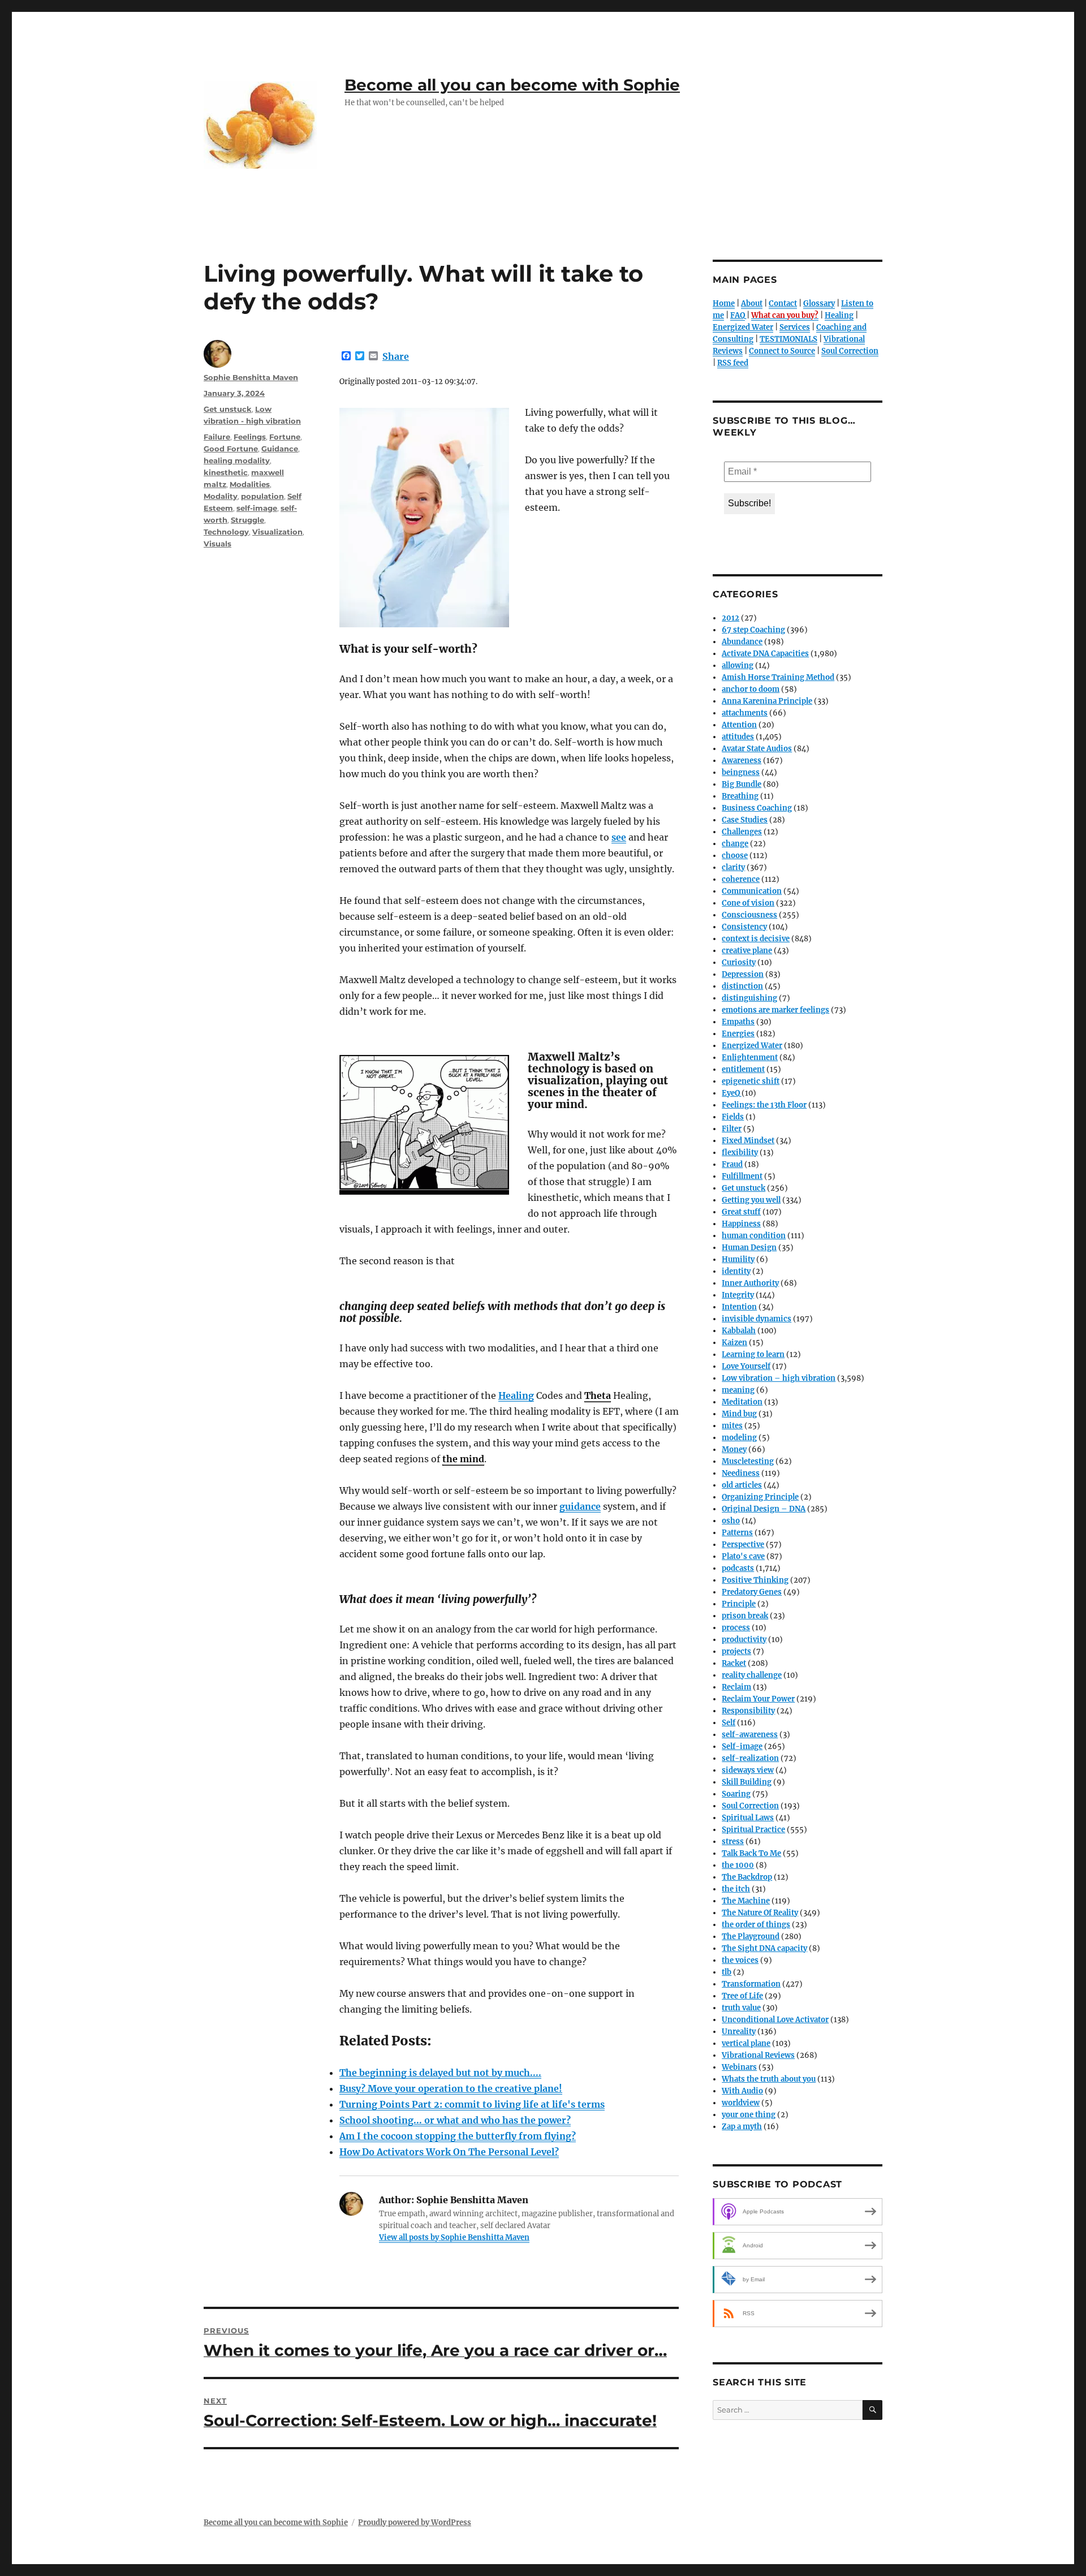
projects (736, 1651)
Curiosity (739, 962)
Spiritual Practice (753, 1830)
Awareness (742, 761)
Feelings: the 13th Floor (764, 1105)
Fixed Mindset (748, 1141)
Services (795, 327)
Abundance (742, 642)
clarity (733, 867)
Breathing (740, 796)
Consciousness (749, 915)
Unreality (739, 2032)
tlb (727, 1972)
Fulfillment (742, 1176)
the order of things (756, 1925)
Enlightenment (750, 1057)
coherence (741, 879)
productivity (744, 1640)
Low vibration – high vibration (779, 1378)
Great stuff (741, 1212)
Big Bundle (742, 784)
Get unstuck (228, 409)
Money (734, 1449)
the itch (736, 1889)
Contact (783, 303)
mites (732, 1426)
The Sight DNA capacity (764, 1948)
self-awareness (750, 1735)
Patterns (737, 1533)
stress (733, 1841)
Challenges (742, 832)
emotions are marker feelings (775, 1010)
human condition (754, 1236)
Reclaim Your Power (758, 1699)
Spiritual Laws (748, 1818)
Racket (734, 1663)
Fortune (285, 437)
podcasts (738, 1568)
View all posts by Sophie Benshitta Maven (454, 2237)
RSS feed (733, 363)
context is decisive (756, 939)
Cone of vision (748, 903)
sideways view (748, 1770)
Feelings (250, 437)
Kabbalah (739, 1331)
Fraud (732, 1164)
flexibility (740, 1153)
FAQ (738, 315)
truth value (741, 2008)
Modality (221, 496)
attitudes (738, 737)
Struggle (247, 520)
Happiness (741, 1224)
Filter (732, 1129)
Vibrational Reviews (758, 2055)
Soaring (736, 1794)
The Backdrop (747, 1877)
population (262, 496)
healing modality (237, 460)
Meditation (742, 1402)
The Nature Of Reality (760, 1913)
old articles (742, 1485)
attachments (745, 713)
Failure (217, 437)
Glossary (819, 303)
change (735, 844)
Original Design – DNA (764, 1509)
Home (724, 303)
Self (729, 1723)
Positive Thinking (755, 1580)
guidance (580, 1506)
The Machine (746, 1901)
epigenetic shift (751, 1081)
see (619, 837)
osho (731, 1521)
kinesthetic (226, 472)
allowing (738, 665)
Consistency (744, 927)
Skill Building (747, 1782)
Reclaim (736, 1687)
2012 (731, 618)
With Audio (742, 2091)
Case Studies (745, 820)
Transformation (751, 1984)
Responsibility (748, 1711)
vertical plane (746, 2043)
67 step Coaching (753, 630)
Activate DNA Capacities (765, 654)
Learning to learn (753, 1354)
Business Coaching (757, 808)
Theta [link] (598, 1395)
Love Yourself (746, 1366)
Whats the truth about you (769, 2079)
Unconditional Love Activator (775, 2020)
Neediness (741, 1473)
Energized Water (743, 327)
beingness (741, 772)
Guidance (280, 449)
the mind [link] (463, 1459)
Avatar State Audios (757, 749)
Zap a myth (742, 2127)
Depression (743, 974)
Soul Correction (850, 351)
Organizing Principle (760, 1497)
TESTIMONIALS (788, 339)
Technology (226, 532)
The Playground (751, 1937)
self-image (257, 508)
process (736, 1628)
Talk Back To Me (751, 1853)
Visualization (277, 532)
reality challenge (752, 1675)
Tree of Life (742, 1996)
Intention (739, 1307)
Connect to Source (782, 351)
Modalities (250, 484)
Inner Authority (750, 1283)
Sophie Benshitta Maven (251, 377)
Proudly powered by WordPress (415, 2523)
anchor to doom (751, 689)
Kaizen (734, 1343)
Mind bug (739, 1414)
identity (736, 1271)
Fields (733, 1117)
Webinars (739, 2067)
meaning (738, 1390)
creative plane (747, 951)
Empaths (738, 1022)
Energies (738, 1034)
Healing (516, 1395)
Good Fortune (231, 449)
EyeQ (731, 1093)
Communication (752, 891)
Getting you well (751, 1200)
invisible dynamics (757, 1319)
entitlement (743, 1069)
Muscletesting (748, 1461)
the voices (740, 1960)
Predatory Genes (752, 1592)
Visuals (217, 544)
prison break (745, 1616)
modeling (739, 1438)
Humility (738, 1259)
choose (735, 856)
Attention (739, 725)
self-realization (750, 1758)
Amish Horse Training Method (778, 677)
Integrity (738, 1295)
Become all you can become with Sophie (512, 85)
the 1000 (738, 1865)
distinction (742, 986)
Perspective (743, 1545)
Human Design (749, 1248)
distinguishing (749, 998)
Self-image (742, 1746)
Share (396, 356)
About (752, 303)
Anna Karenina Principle (767, 701)
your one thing (749, 2115)
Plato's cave (743, 1556)
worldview (741, 2103)
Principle (739, 1604)
